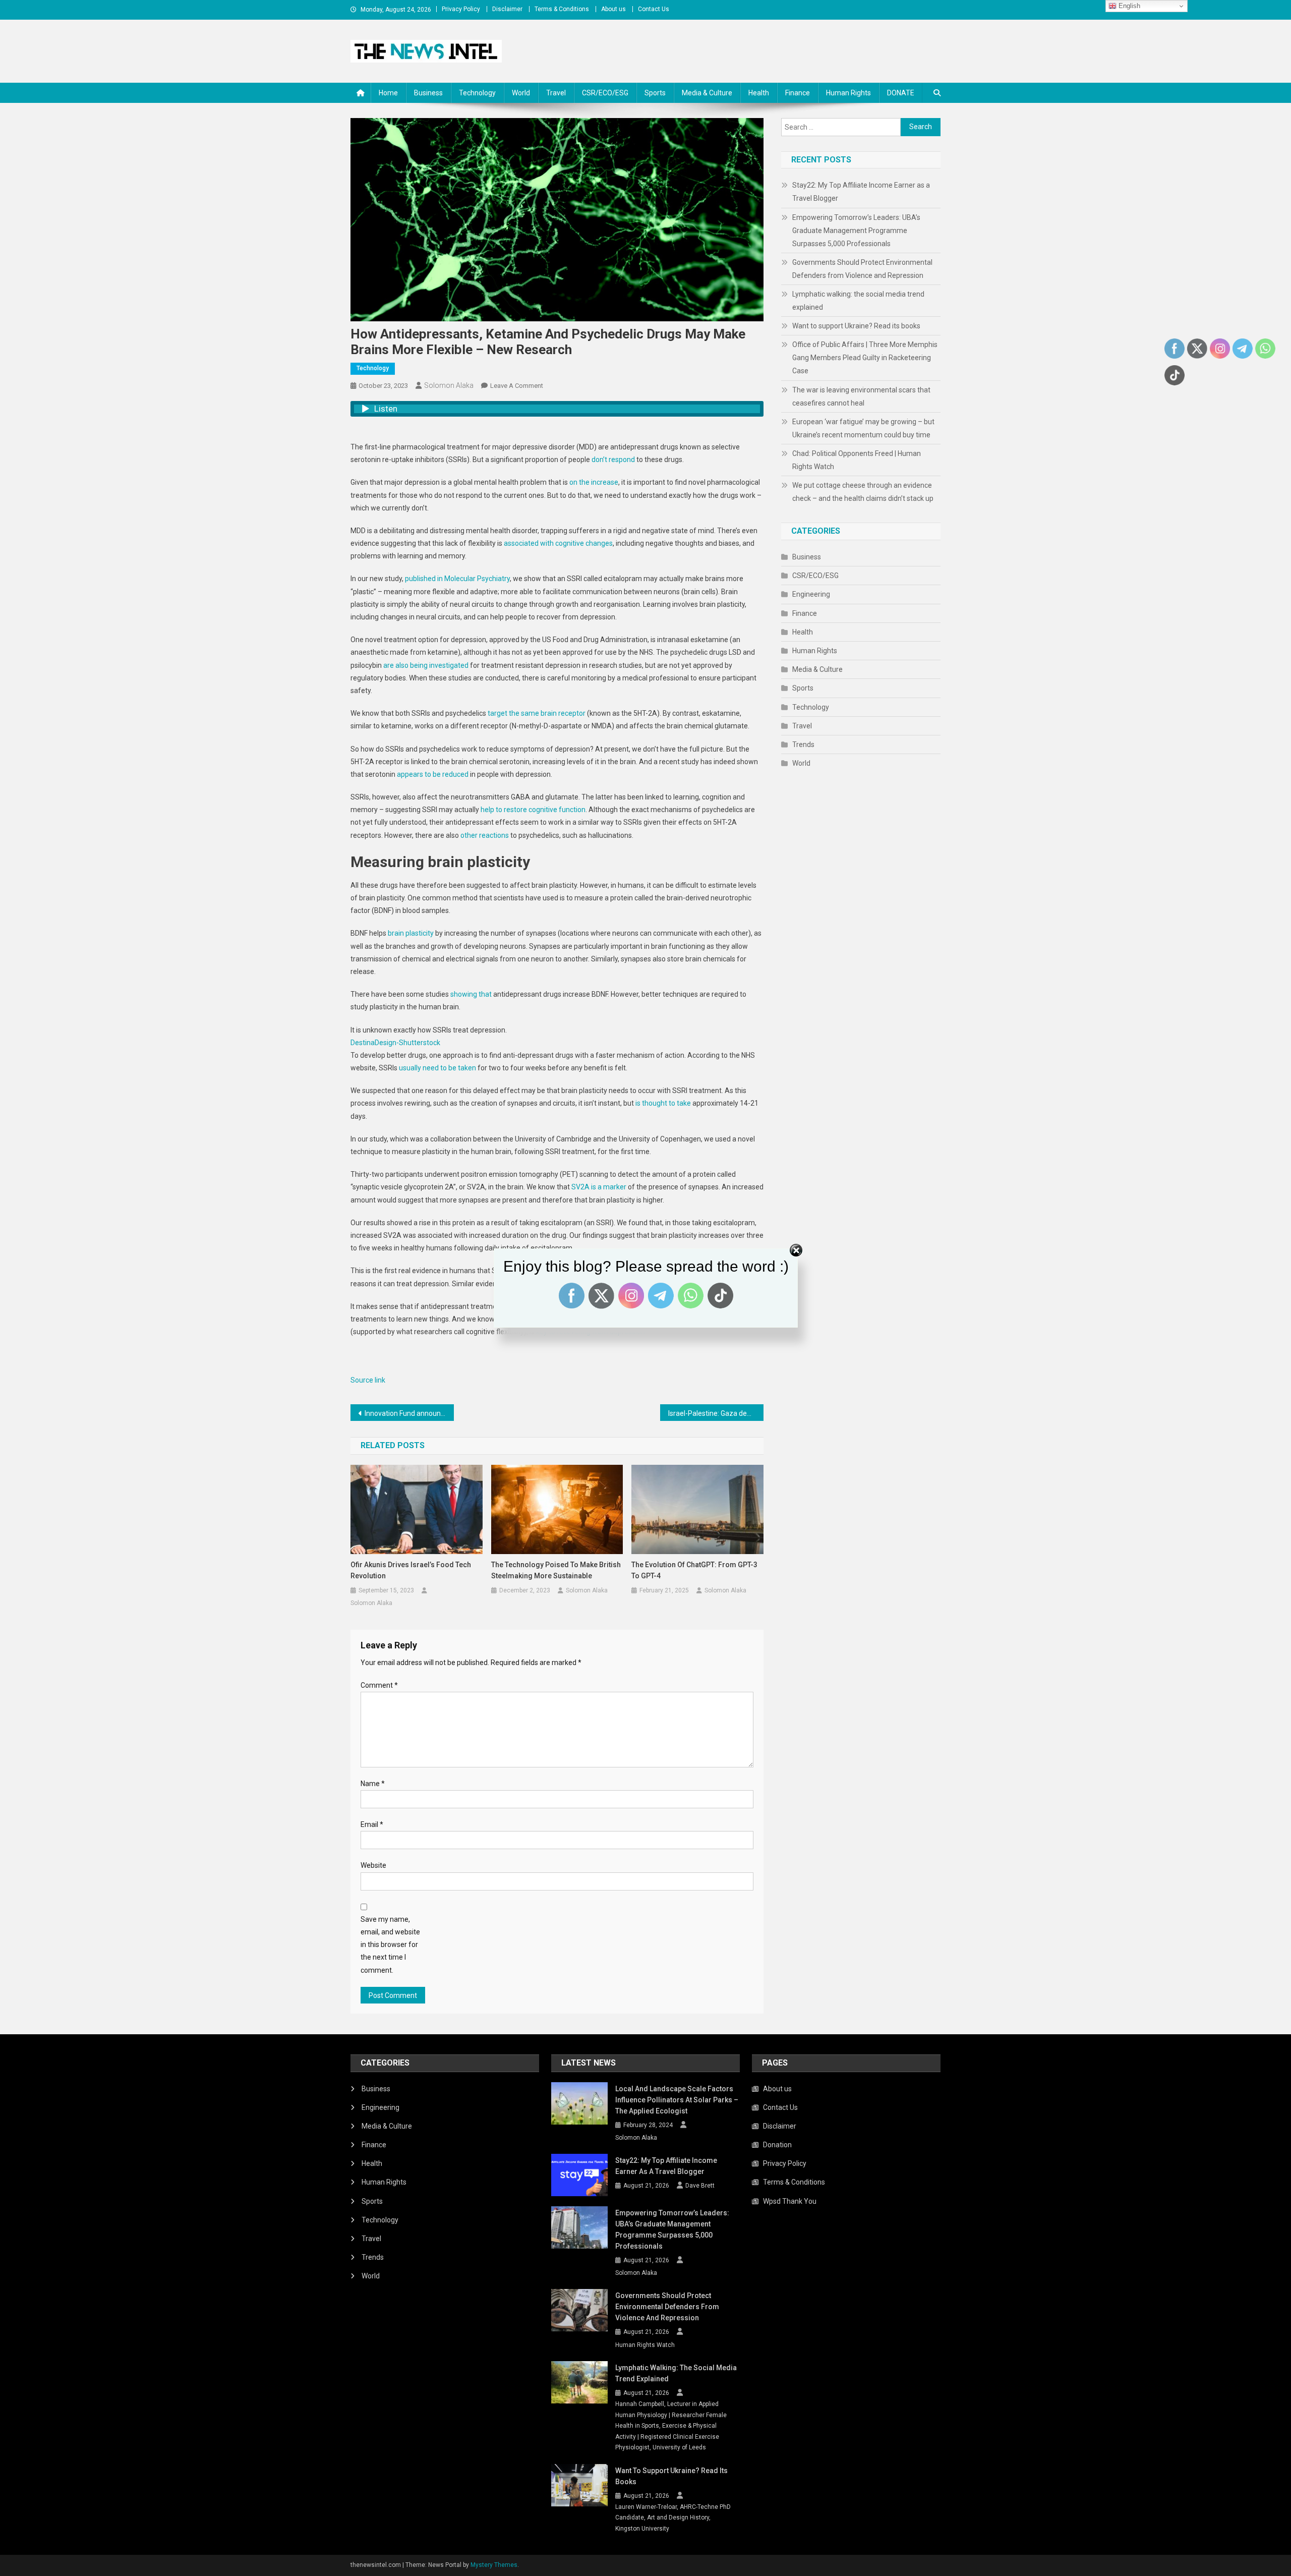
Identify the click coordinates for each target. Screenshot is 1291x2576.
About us (613, 9)
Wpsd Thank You (790, 2201)
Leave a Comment (517, 386)
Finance (798, 93)
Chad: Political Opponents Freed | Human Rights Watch (857, 460)
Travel (556, 93)
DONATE (901, 93)
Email (372, 1824)
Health (759, 93)
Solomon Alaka (449, 385)
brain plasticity (411, 933)
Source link (368, 1380)
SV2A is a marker (599, 1187)
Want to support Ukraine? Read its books (856, 326)
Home (388, 93)
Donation (777, 2145)
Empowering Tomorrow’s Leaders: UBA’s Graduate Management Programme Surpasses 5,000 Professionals (856, 231)
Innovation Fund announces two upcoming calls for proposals (409, 1413)
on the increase (594, 482)
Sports (655, 93)
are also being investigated (426, 665)
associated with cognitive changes (558, 543)
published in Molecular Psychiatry (457, 579)
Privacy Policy (461, 9)
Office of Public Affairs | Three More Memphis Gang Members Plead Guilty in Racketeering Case (865, 358)
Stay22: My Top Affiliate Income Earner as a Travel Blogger (861, 192)
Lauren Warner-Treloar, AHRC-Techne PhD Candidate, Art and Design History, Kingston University (673, 2518)
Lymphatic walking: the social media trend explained (858, 301)
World (521, 93)
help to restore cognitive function (533, 810)
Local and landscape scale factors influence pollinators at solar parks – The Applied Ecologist (677, 2100)
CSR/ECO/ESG (605, 93)
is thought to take (663, 1103)
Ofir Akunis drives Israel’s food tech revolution (411, 1570)
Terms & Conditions (562, 9)
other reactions (485, 835)
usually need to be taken (437, 1068)
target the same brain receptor (537, 713)
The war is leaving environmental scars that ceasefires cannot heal (861, 396)
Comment (379, 1685)
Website (373, 1865)
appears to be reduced (433, 774)
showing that (471, 994)
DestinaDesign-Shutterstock (395, 1043)
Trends (803, 745)
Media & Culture (707, 93)
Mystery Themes (494, 2565)
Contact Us (654, 9)
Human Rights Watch (645, 2345)
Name (373, 1784)
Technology (477, 93)
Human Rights (848, 93)
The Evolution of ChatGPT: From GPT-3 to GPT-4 (694, 1570)
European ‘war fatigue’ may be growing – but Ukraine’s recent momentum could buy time (863, 428)
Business (428, 93)
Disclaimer (507, 9)
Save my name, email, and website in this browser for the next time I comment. (390, 1945)
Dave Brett (700, 2186)
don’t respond (613, 460)
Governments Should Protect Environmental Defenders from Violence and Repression (862, 269)
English (1128, 6)
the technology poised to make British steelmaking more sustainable (556, 1570)
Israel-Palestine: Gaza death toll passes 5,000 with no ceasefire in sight (716, 1413)
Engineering (811, 594)
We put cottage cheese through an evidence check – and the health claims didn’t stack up (863, 492)
